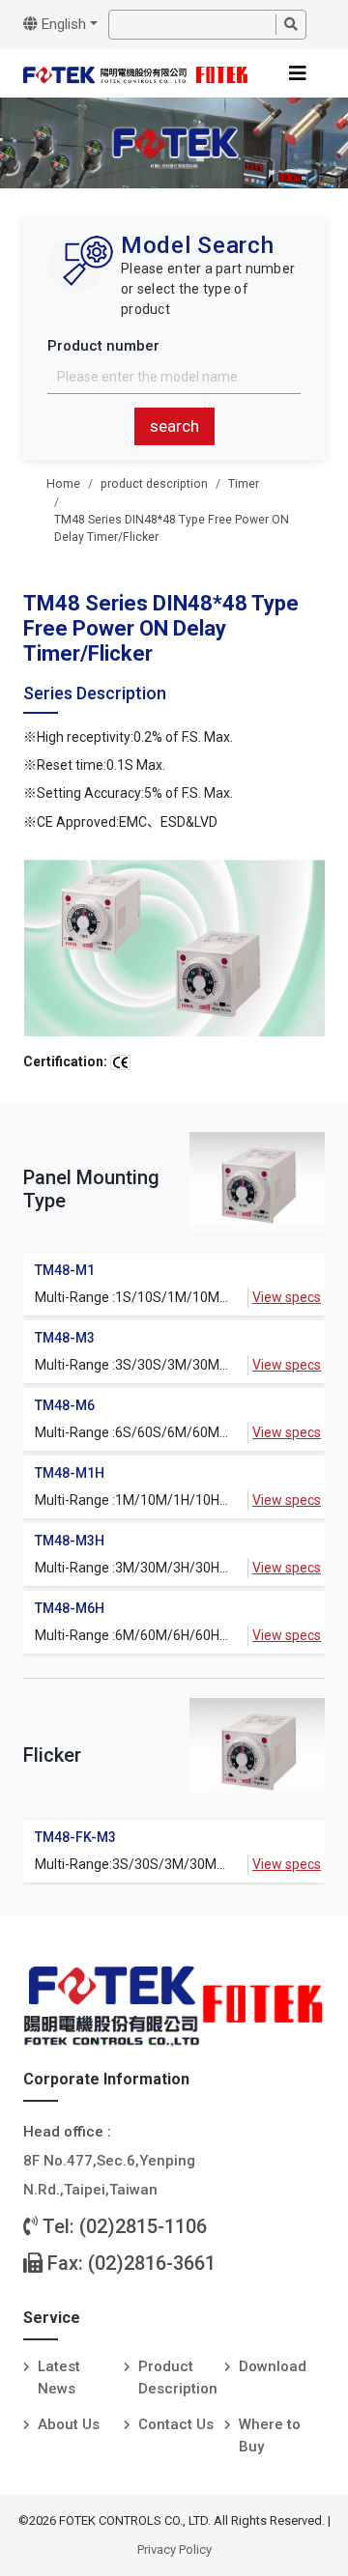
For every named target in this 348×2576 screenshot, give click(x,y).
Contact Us (176, 2424)
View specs (287, 1297)
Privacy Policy (174, 2549)
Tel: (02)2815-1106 (122, 2226)
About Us (69, 2424)
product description (154, 484)
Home (63, 484)
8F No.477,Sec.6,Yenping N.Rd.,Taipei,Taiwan (109, 2175)
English (62, 24)
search (174, 426)
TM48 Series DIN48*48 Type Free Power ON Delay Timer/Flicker (172, 528)
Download (273, 2366)
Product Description (178, 2378)
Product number (103, 346)
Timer (244, 484)
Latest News (59, 2378)
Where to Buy (270, 2435)
